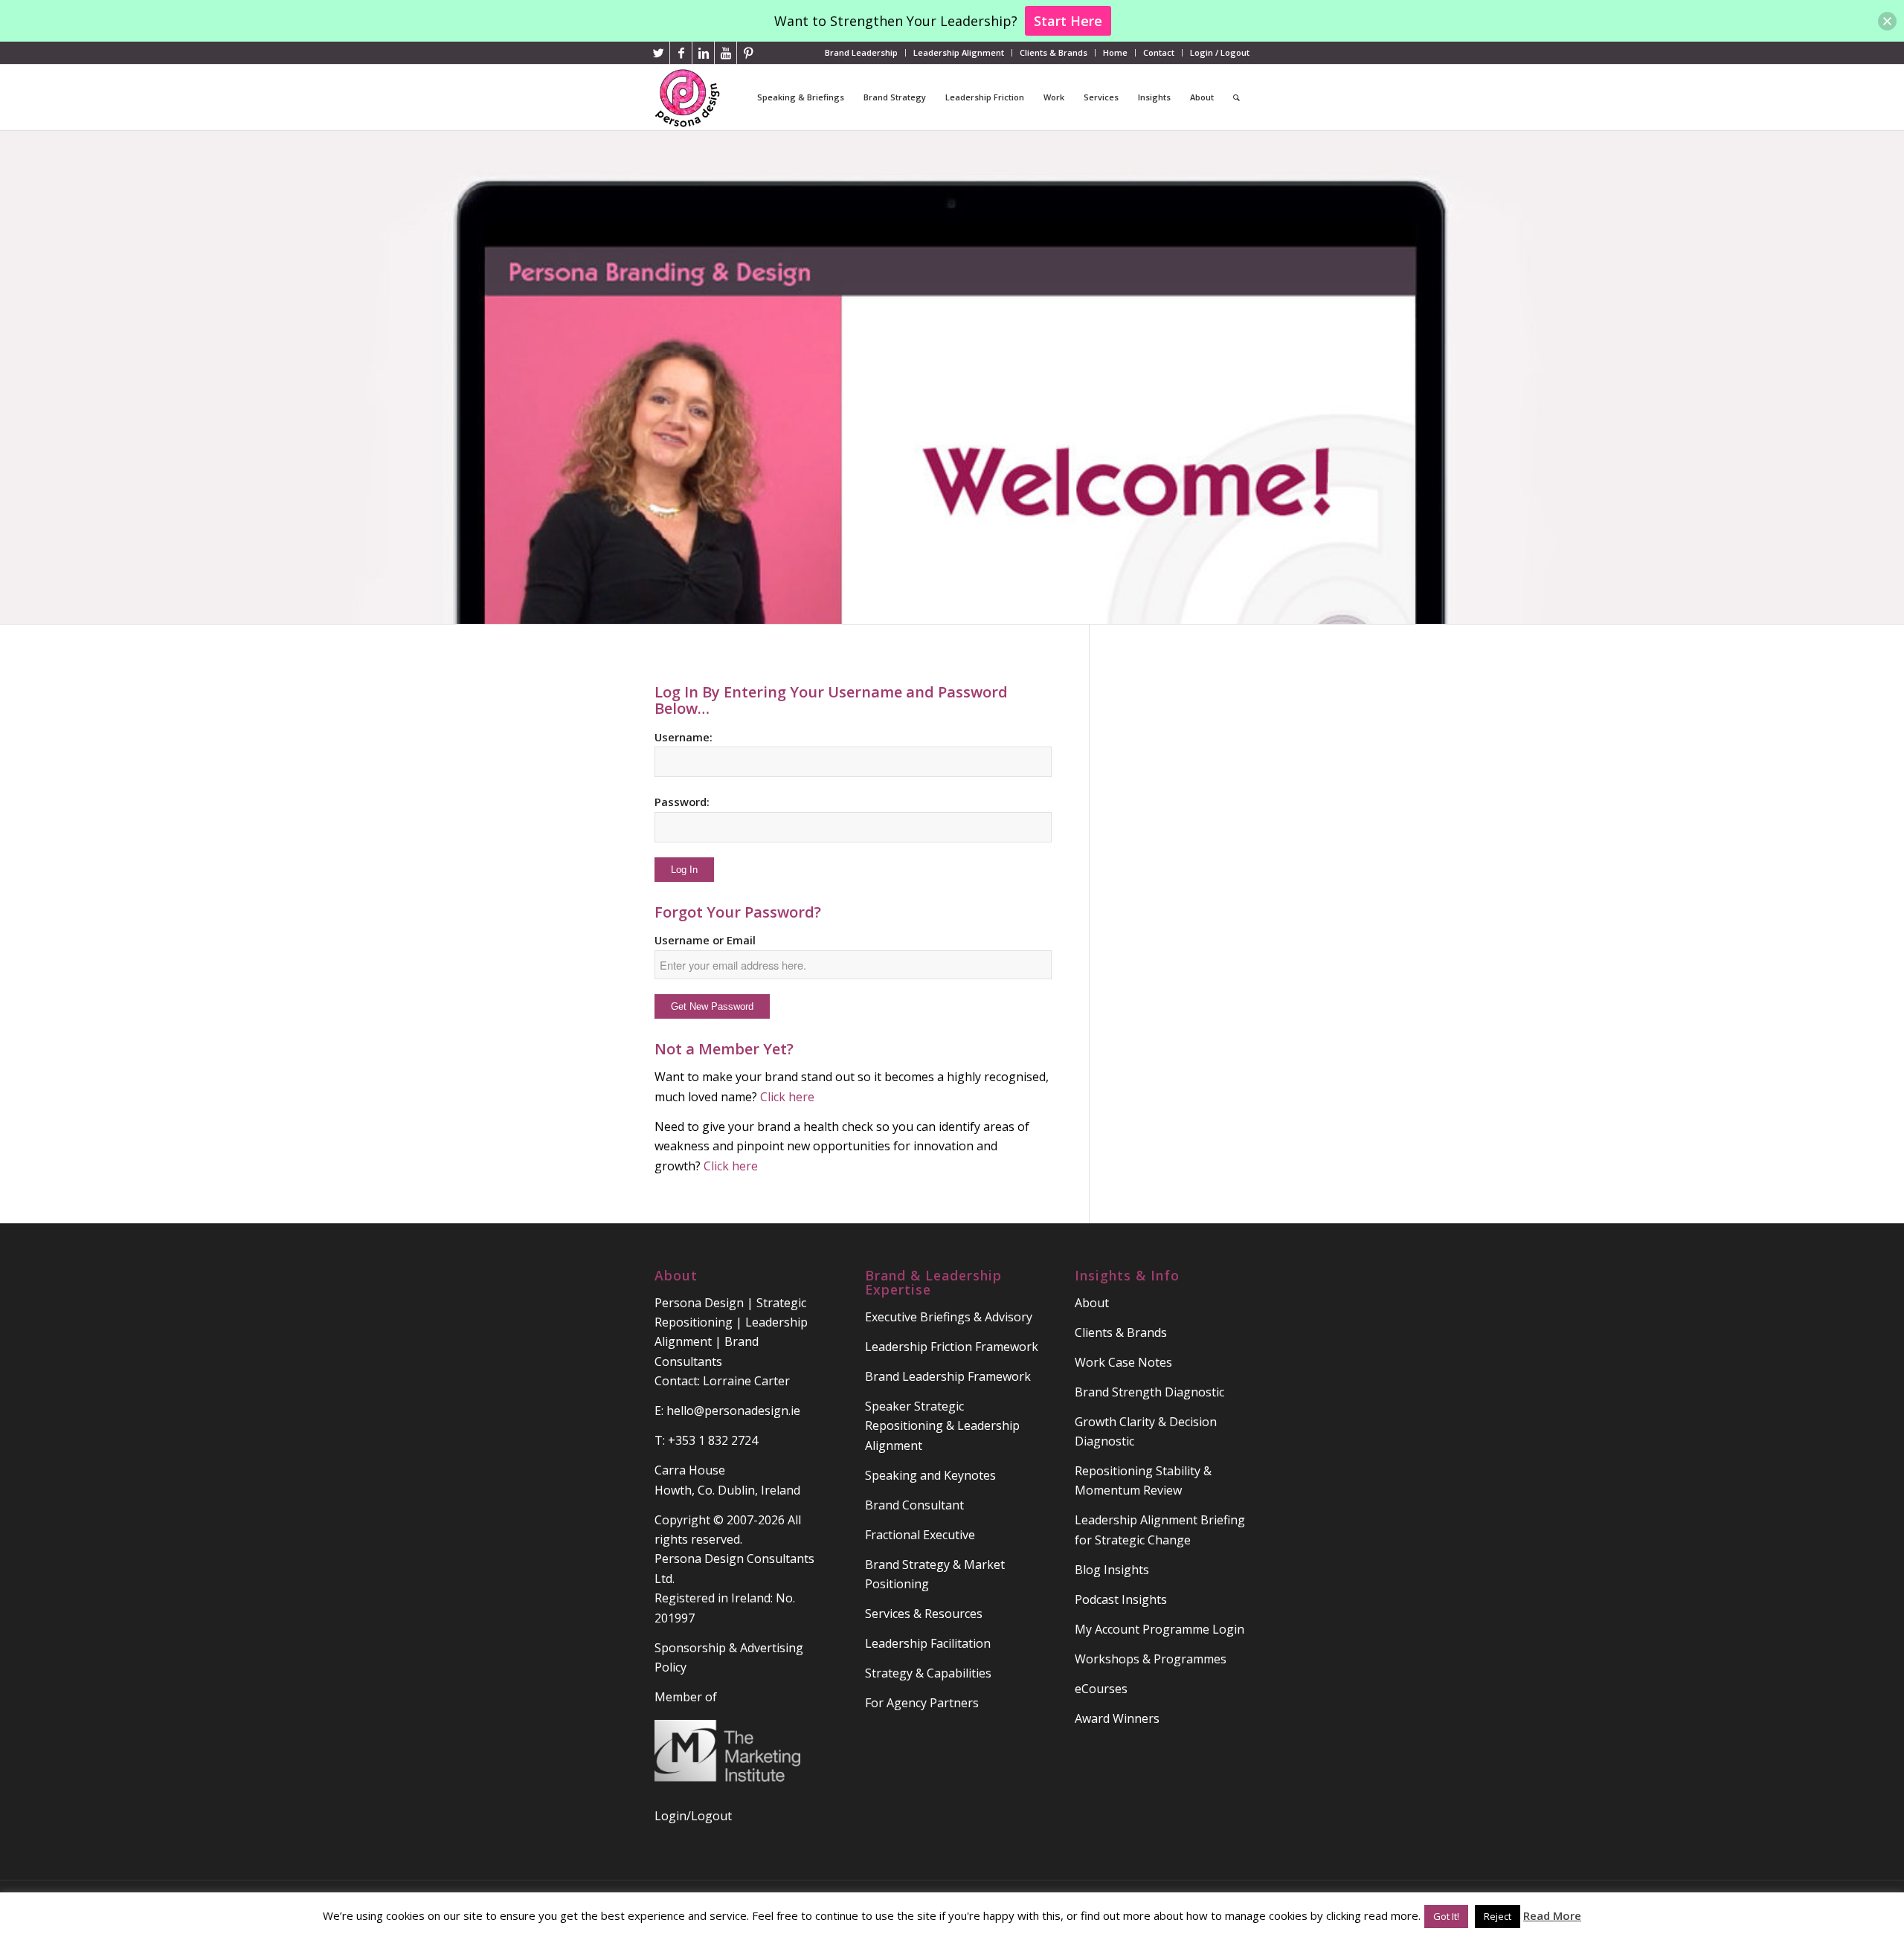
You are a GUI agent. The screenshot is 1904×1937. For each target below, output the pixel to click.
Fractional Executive (920, 1535)
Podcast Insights (1121, 1599)
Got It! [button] (1446, 1916)
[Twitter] (659, 53)
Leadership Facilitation (928, 1643)
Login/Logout (693, 1816)
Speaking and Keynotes (930, 1475)
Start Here (1068, 21)
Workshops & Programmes (1151, 1659)
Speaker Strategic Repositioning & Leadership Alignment (942, 1426)
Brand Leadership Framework (948, 1376)
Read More (1552, 1915)
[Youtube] (726, 53)
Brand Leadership (861, 52)
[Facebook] (681, 53)
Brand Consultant (914, 1505)
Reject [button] (1498, 1916)
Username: (684, 737)
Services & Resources (924, 1614)
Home (1115, 52)
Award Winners (1117, 1718)
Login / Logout (1220, 52)
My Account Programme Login (1160, 1629)
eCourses (1101, 1689)
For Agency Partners (922, 1703)
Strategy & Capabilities (928, 1673)
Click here (842, 1146)
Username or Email (705, 940)
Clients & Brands (1054, 52)
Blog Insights (1112, 1570)
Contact (1159, 52)
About (1092, 1303)
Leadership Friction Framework (952, 1347)
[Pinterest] (748, 53)
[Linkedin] (703, 53)
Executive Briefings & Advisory (949, 1317)
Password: (682, 802)
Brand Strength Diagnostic (1149, 1392)
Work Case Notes (1123, 1362)
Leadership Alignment (959, 52)
